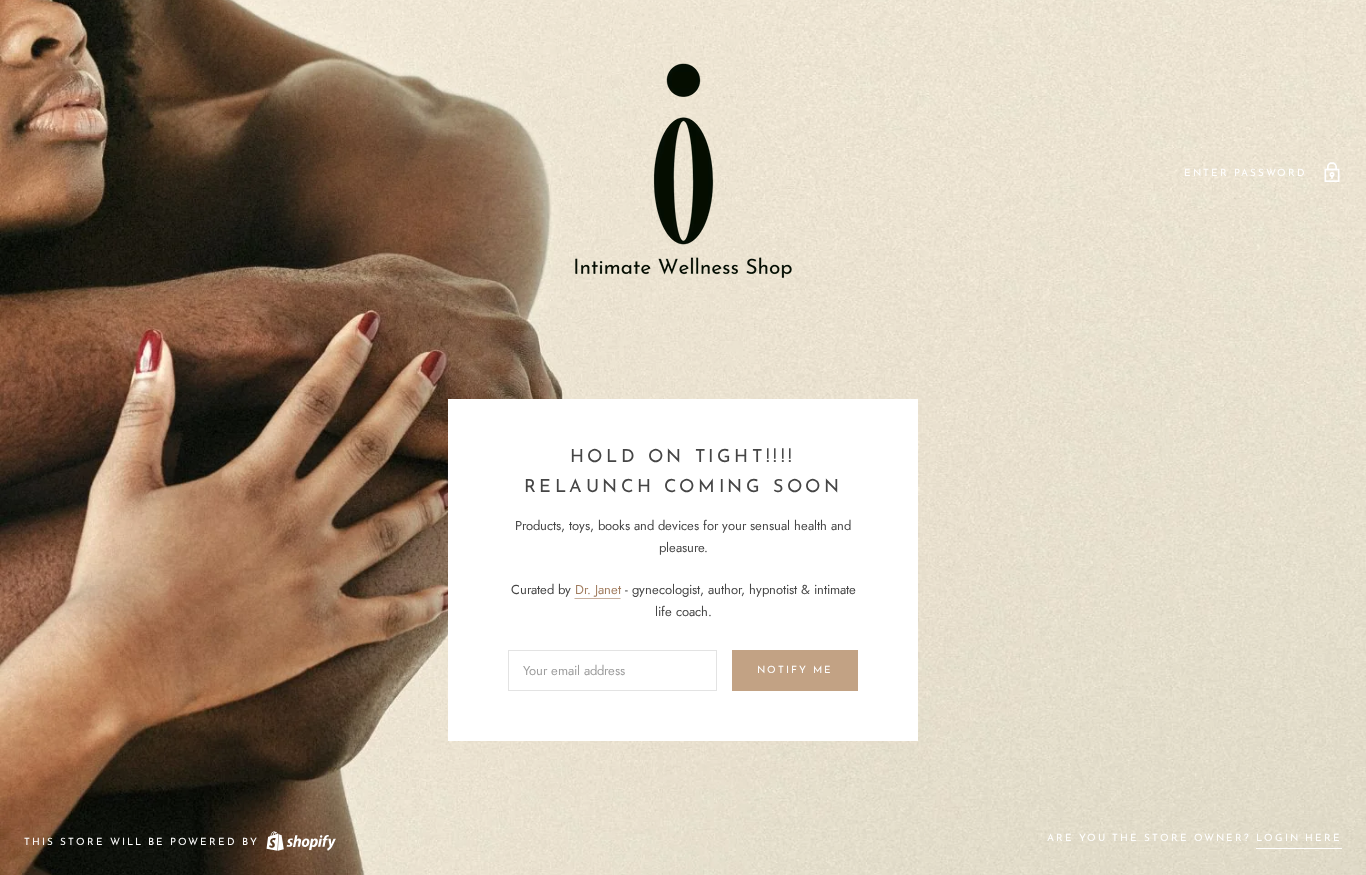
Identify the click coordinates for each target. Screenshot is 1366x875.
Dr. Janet (598, 589)
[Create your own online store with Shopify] (300, 842)
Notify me (795, 670)
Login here (1299, 838)
